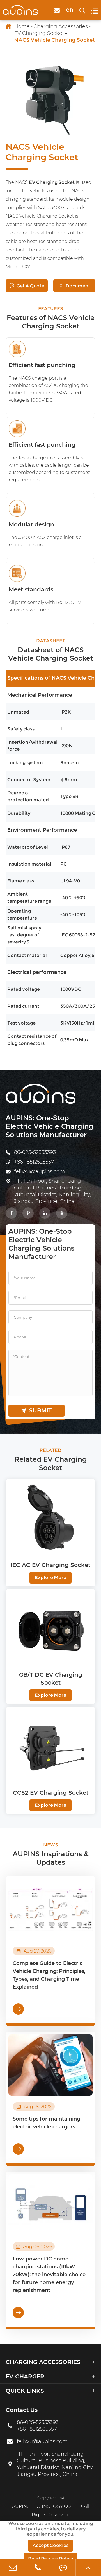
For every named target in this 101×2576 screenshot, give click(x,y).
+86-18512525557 (34, 1162)
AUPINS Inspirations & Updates (51, 1858)
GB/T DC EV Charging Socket (51, 1679)
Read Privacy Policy (50, 2559)
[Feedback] (63, 2567)
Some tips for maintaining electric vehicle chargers (46, 2123)
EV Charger (25, 2376)
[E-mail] (12, 2567)
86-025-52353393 (35, 1152)
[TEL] (38, 2567)
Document (74, 286)
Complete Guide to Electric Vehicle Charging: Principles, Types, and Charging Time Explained (49, 1975)
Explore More (50, 1577)
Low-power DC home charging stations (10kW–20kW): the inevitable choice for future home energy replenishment (49, 2275)
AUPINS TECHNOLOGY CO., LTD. (47, 2506)
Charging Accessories (61, 26)
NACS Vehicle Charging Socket (54, 40)
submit (36, 1410)
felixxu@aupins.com (39, 1171)
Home (22, 26)
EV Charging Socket (39, 33)
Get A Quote (27, 286)
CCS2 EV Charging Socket (51, 1793)
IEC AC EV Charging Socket (50, 1565)
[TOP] (88, 2567)
